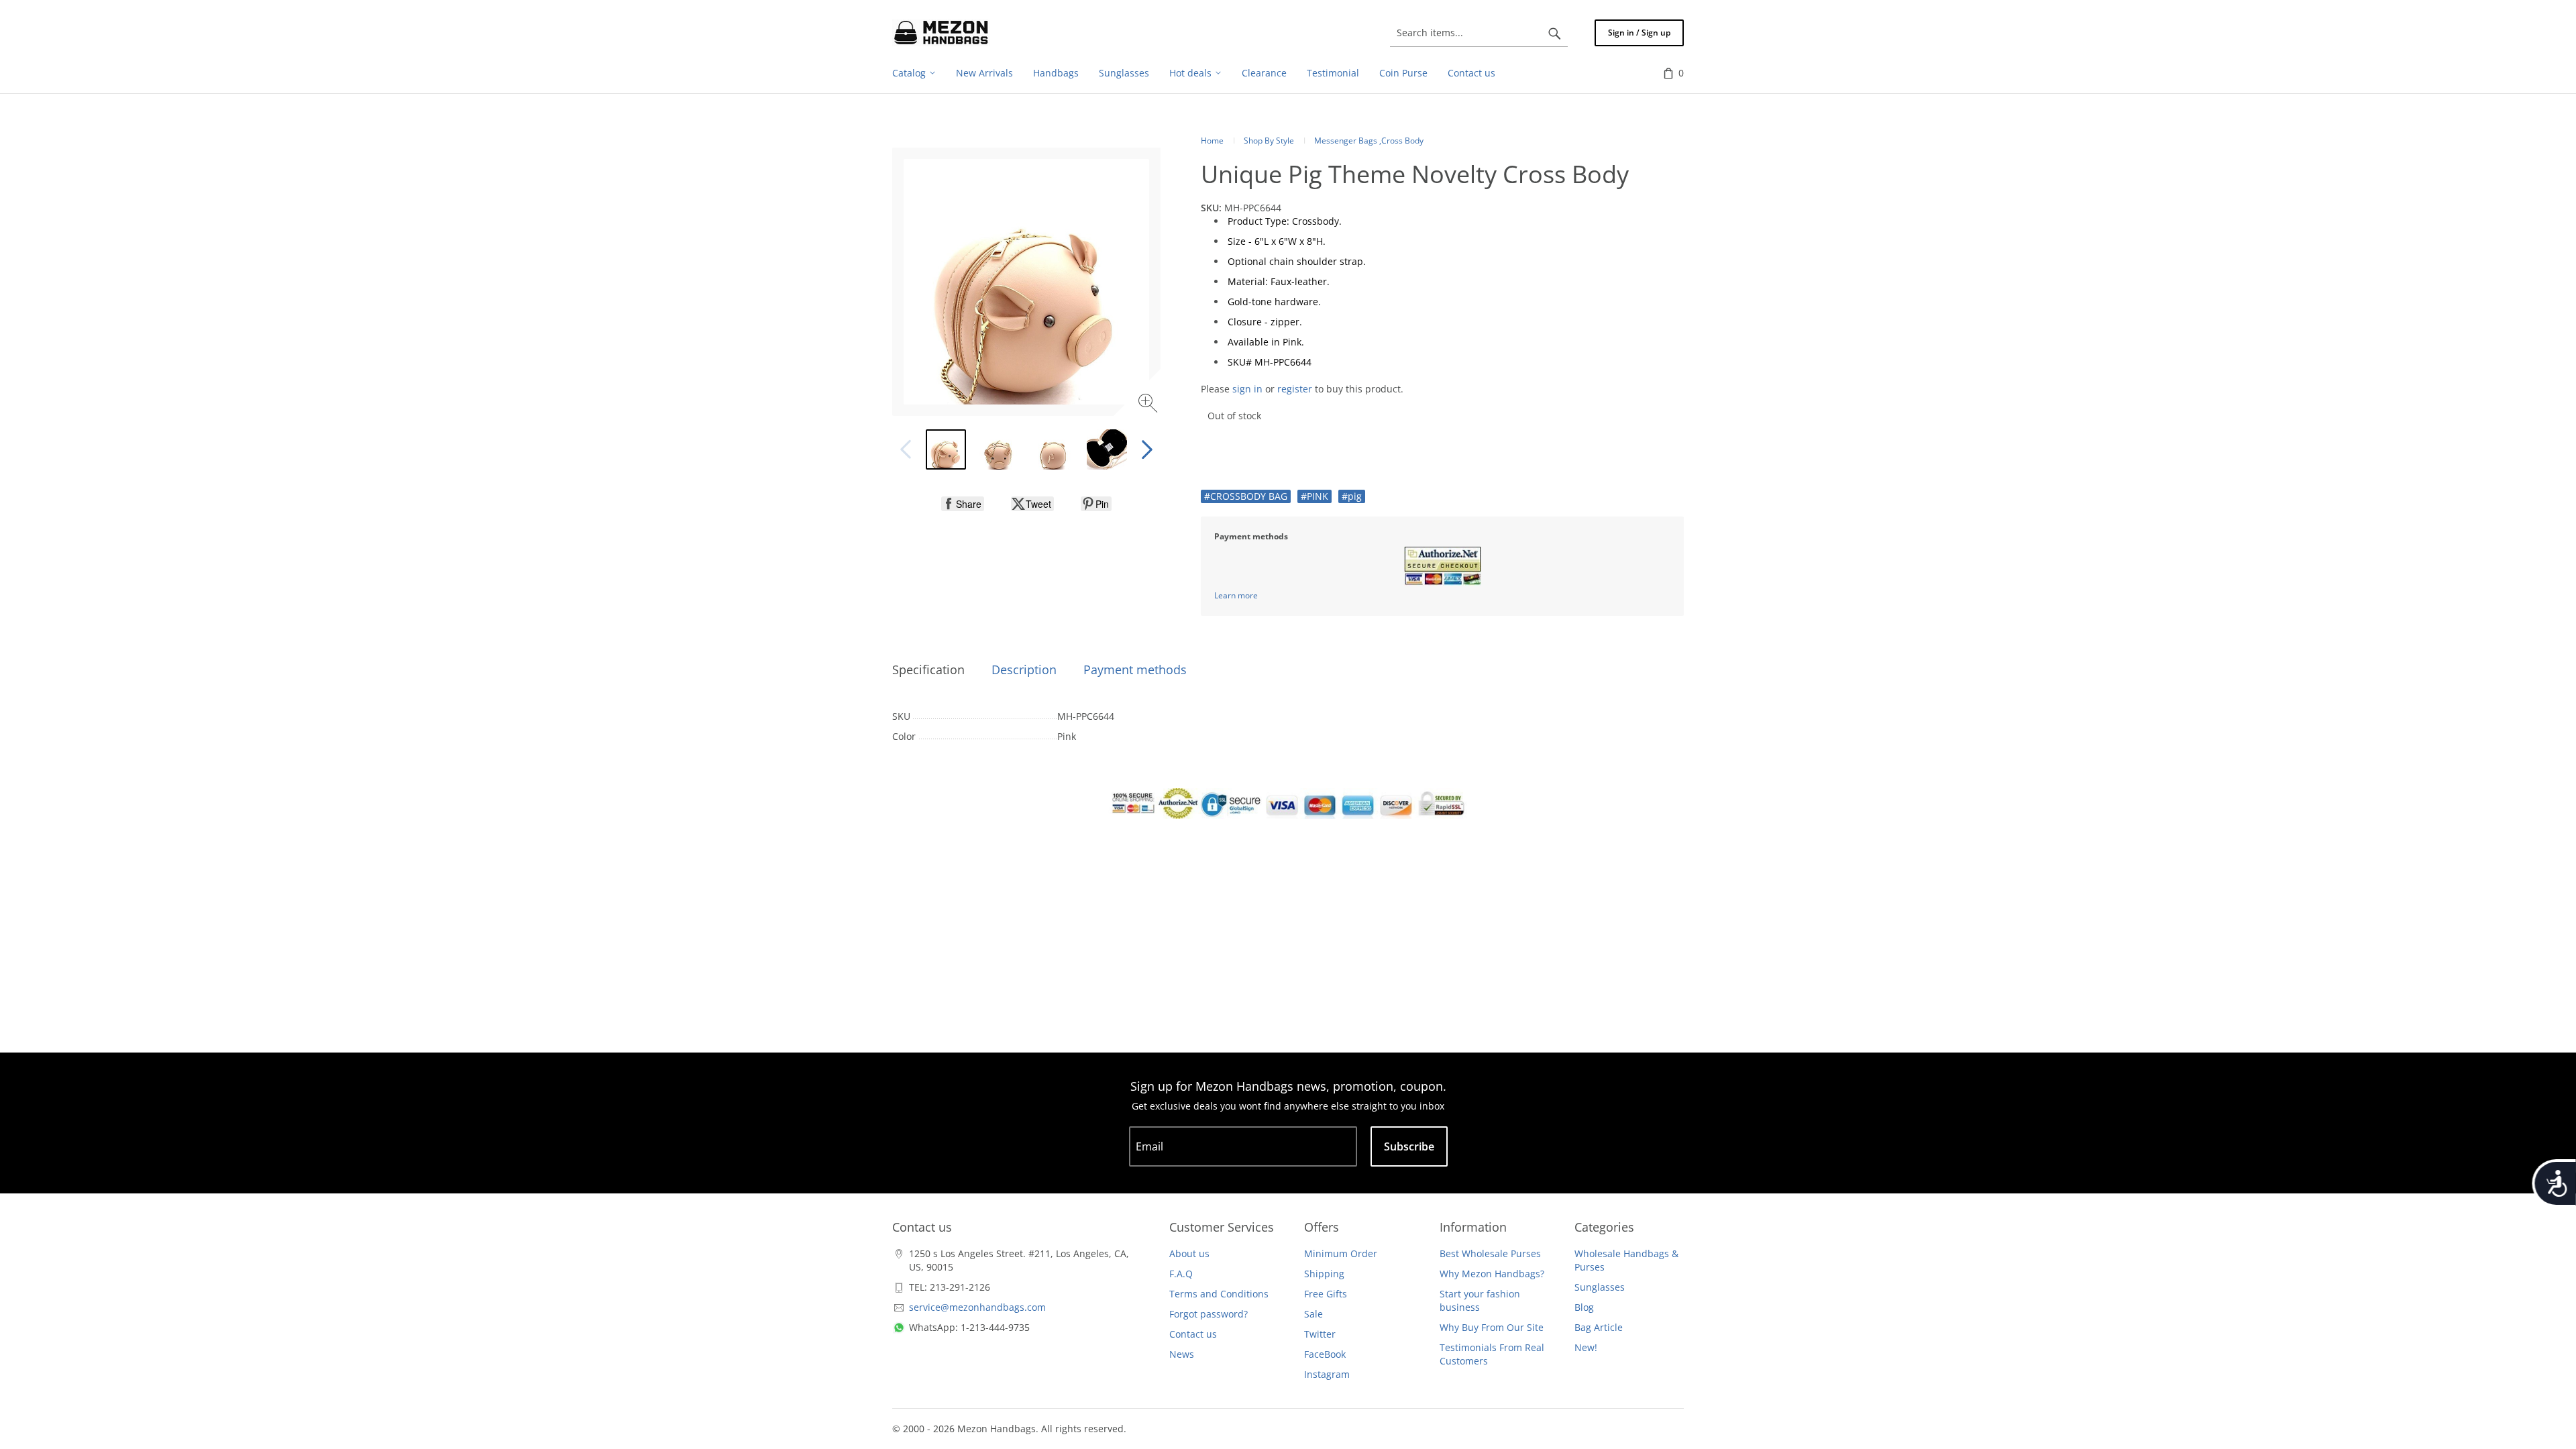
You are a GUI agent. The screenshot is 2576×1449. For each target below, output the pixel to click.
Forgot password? (1209, 1314)
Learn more (1236, 595)
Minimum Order (1341, 1253)
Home (1212, 141)
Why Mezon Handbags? (1492, 1274)
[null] (963, 504)
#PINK (1314, 496)
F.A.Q (1181, 1274)
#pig (1352, 496)
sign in (1247, 389)
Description (1024, 669)
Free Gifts (1326, 1294)
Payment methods (1135, 669)
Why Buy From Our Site (1492, 1327)
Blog (1584, 1307)
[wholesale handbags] (941, 33)
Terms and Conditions (1219, 1294)
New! (1586, 1347)
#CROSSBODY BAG (1246, 496)
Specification (928, 669)
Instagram (1327, 1374)
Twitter (1320, 1334)
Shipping (1324, 1274)
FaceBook (1325, 1354)
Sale (1313, 1314)
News (1182, 1354)
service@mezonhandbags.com (977, 1307)
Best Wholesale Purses (1490, 1253)
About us (1189, 1253)
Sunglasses (1600, 1287)
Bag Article (1599, 1327)
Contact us (1193, 1334)
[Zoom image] (1149, 405)
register (1295, 389)
